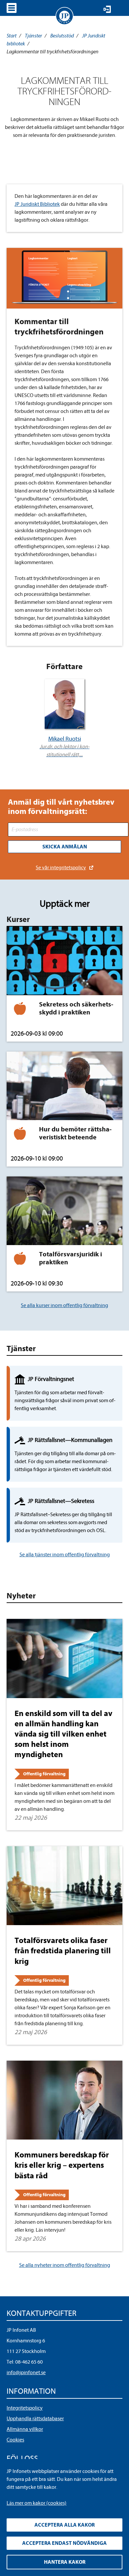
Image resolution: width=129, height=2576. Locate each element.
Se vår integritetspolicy (61, 868)
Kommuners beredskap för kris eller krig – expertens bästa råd (62, 2165)
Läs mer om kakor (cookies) (37, 2503)
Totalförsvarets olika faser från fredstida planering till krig (63, 1951)
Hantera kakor (65, 2562)
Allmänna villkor (25, 2429)
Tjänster (33, 36)
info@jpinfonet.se (26, 2373)
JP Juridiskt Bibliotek (37, 204)
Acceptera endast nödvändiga (64, 2543)
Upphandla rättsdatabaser (35, 2419)
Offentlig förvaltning (44, 1774)
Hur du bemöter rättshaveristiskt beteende (75, 1133)
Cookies (15, 2440)
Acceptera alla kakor (64, 2525)
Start (12, 36)
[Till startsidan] (64, 16)
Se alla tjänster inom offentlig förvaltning (65, 1555)
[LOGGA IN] (107, 9)
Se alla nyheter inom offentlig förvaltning (65, 2265)
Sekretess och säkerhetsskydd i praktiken (76, 1008)
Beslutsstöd (62, 36)
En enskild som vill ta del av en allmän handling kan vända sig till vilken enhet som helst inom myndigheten (64, 1734)
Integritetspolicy (25, 2408)
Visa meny (12, 8)
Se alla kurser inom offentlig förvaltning (64, 1305)
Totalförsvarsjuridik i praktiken (70, 1258)
